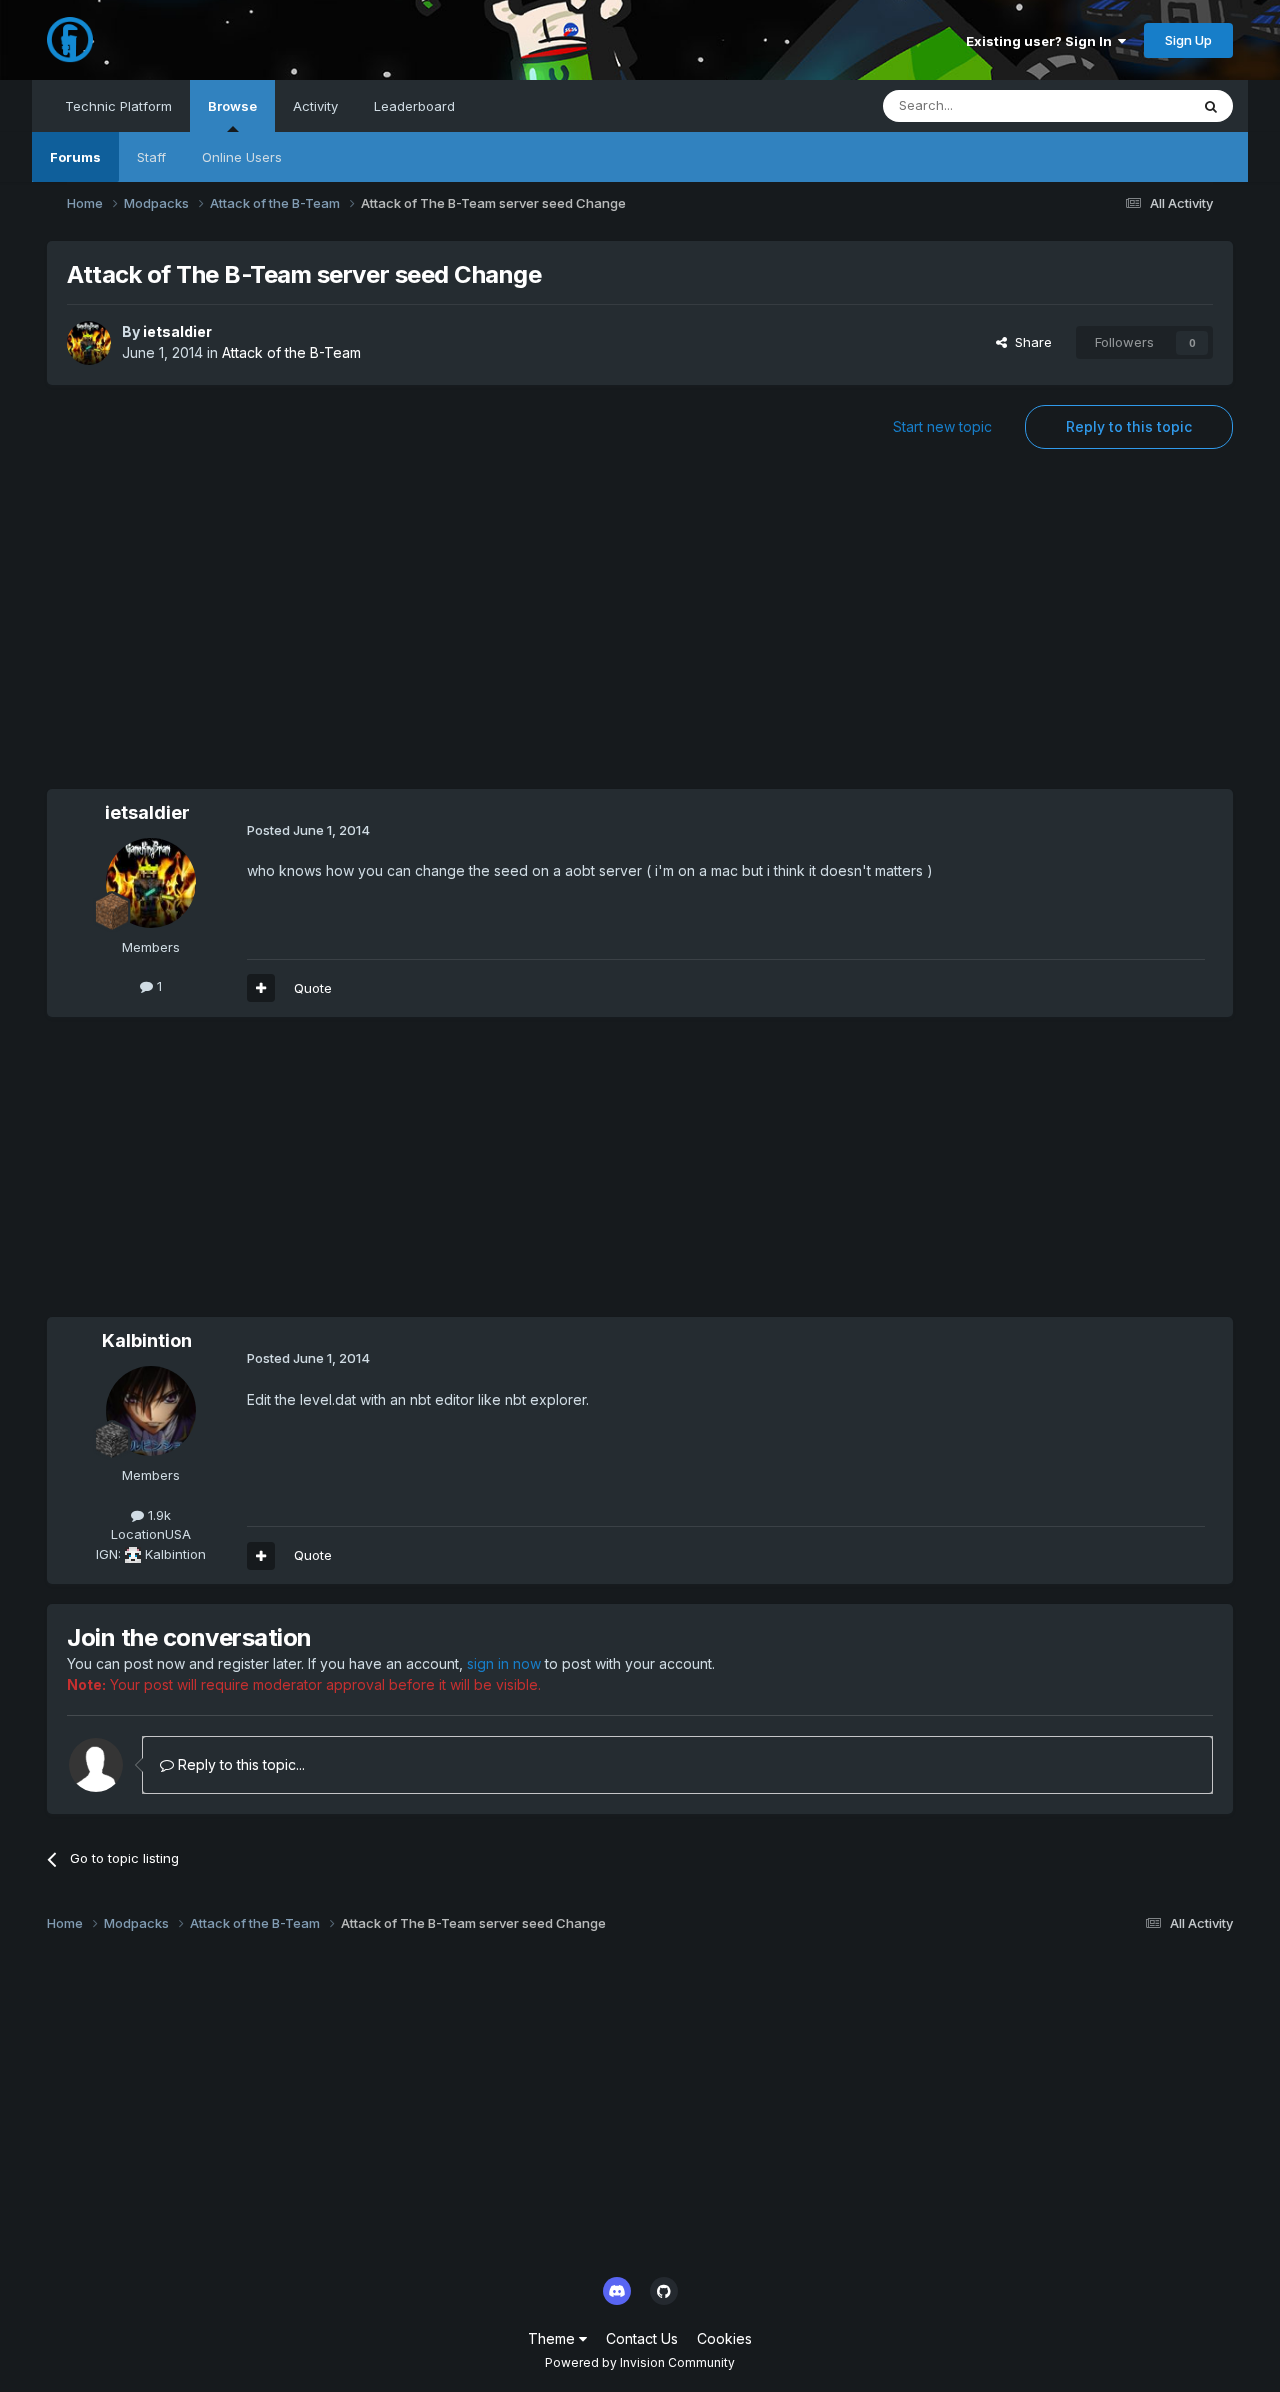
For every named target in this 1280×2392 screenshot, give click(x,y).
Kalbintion (147, 1340)
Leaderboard (414, 106)
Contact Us (642, 2338)
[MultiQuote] (261, 988)
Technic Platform (118, 106)
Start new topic (942, 426)
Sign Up (1188, 40)
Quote (313, 988)
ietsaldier (177, 331)
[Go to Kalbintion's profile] (151, 1411)
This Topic (1130, 105)
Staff (151, 157)
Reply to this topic (1129, 426)
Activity (315, 106)
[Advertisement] (640, 629)
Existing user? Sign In (1042, 41)
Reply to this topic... (239, 1764)
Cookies (724, 2338)
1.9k (157, 1515)
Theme (553, 2338)
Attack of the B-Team (291, 352)
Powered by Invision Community (640, 2362)
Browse (232, 106)
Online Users (242, 157)
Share (1029, 342)
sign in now (504, 1663)
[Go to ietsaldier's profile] (89, 343)
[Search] (1211, 106)
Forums (75, 157)
